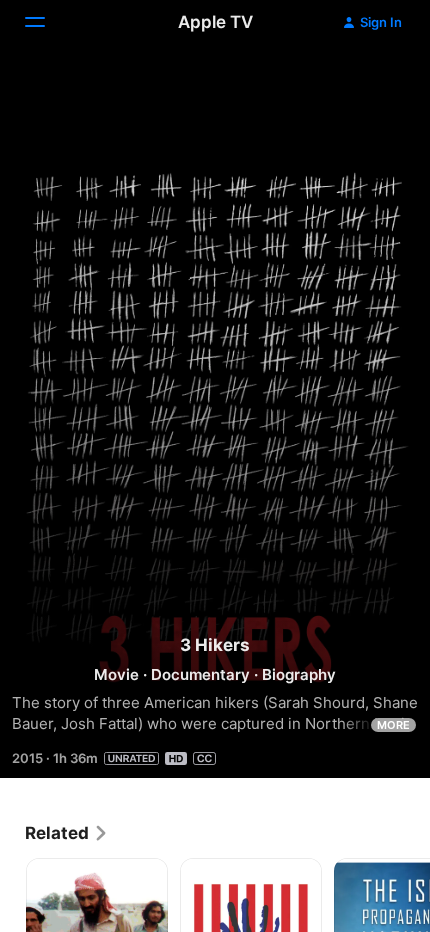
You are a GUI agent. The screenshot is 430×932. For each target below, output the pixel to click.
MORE (393, 725)
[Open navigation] (47, 22)
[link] (67, 833)
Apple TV (215, 22)
